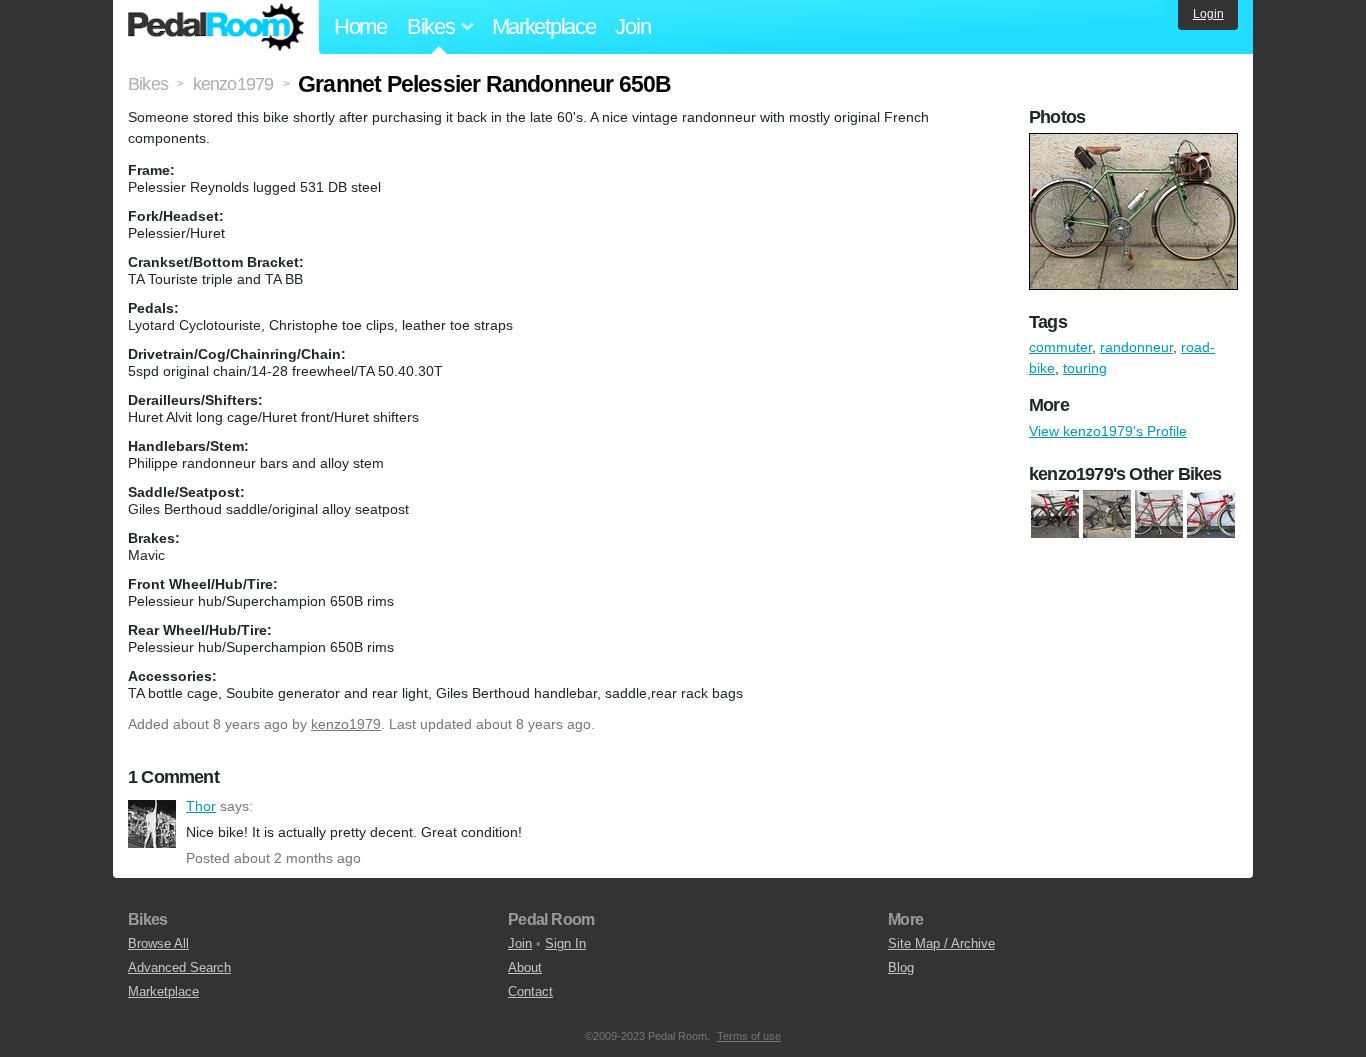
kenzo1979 (346, 724)
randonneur (1136, 347)
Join (632, 26)
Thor (152, 824)
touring (1085, 368)
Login (1208, 14)
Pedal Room (216, 27)
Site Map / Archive (941, 943)
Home (360, 26)
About (525, 967)
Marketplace (544, 26)
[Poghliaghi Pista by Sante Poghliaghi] (1159, 514)
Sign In (565, 943)
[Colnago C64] (1055, 514)
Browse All (158, 943)
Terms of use (749, 1036)
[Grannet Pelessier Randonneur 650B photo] (1136, 143)
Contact (530, 991)
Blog (901, 967)
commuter (1060, 347)
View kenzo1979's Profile (1108, 431)
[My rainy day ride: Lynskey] (1107, 514)
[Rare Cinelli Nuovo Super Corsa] (1211, 514)
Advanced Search (179, 967)
